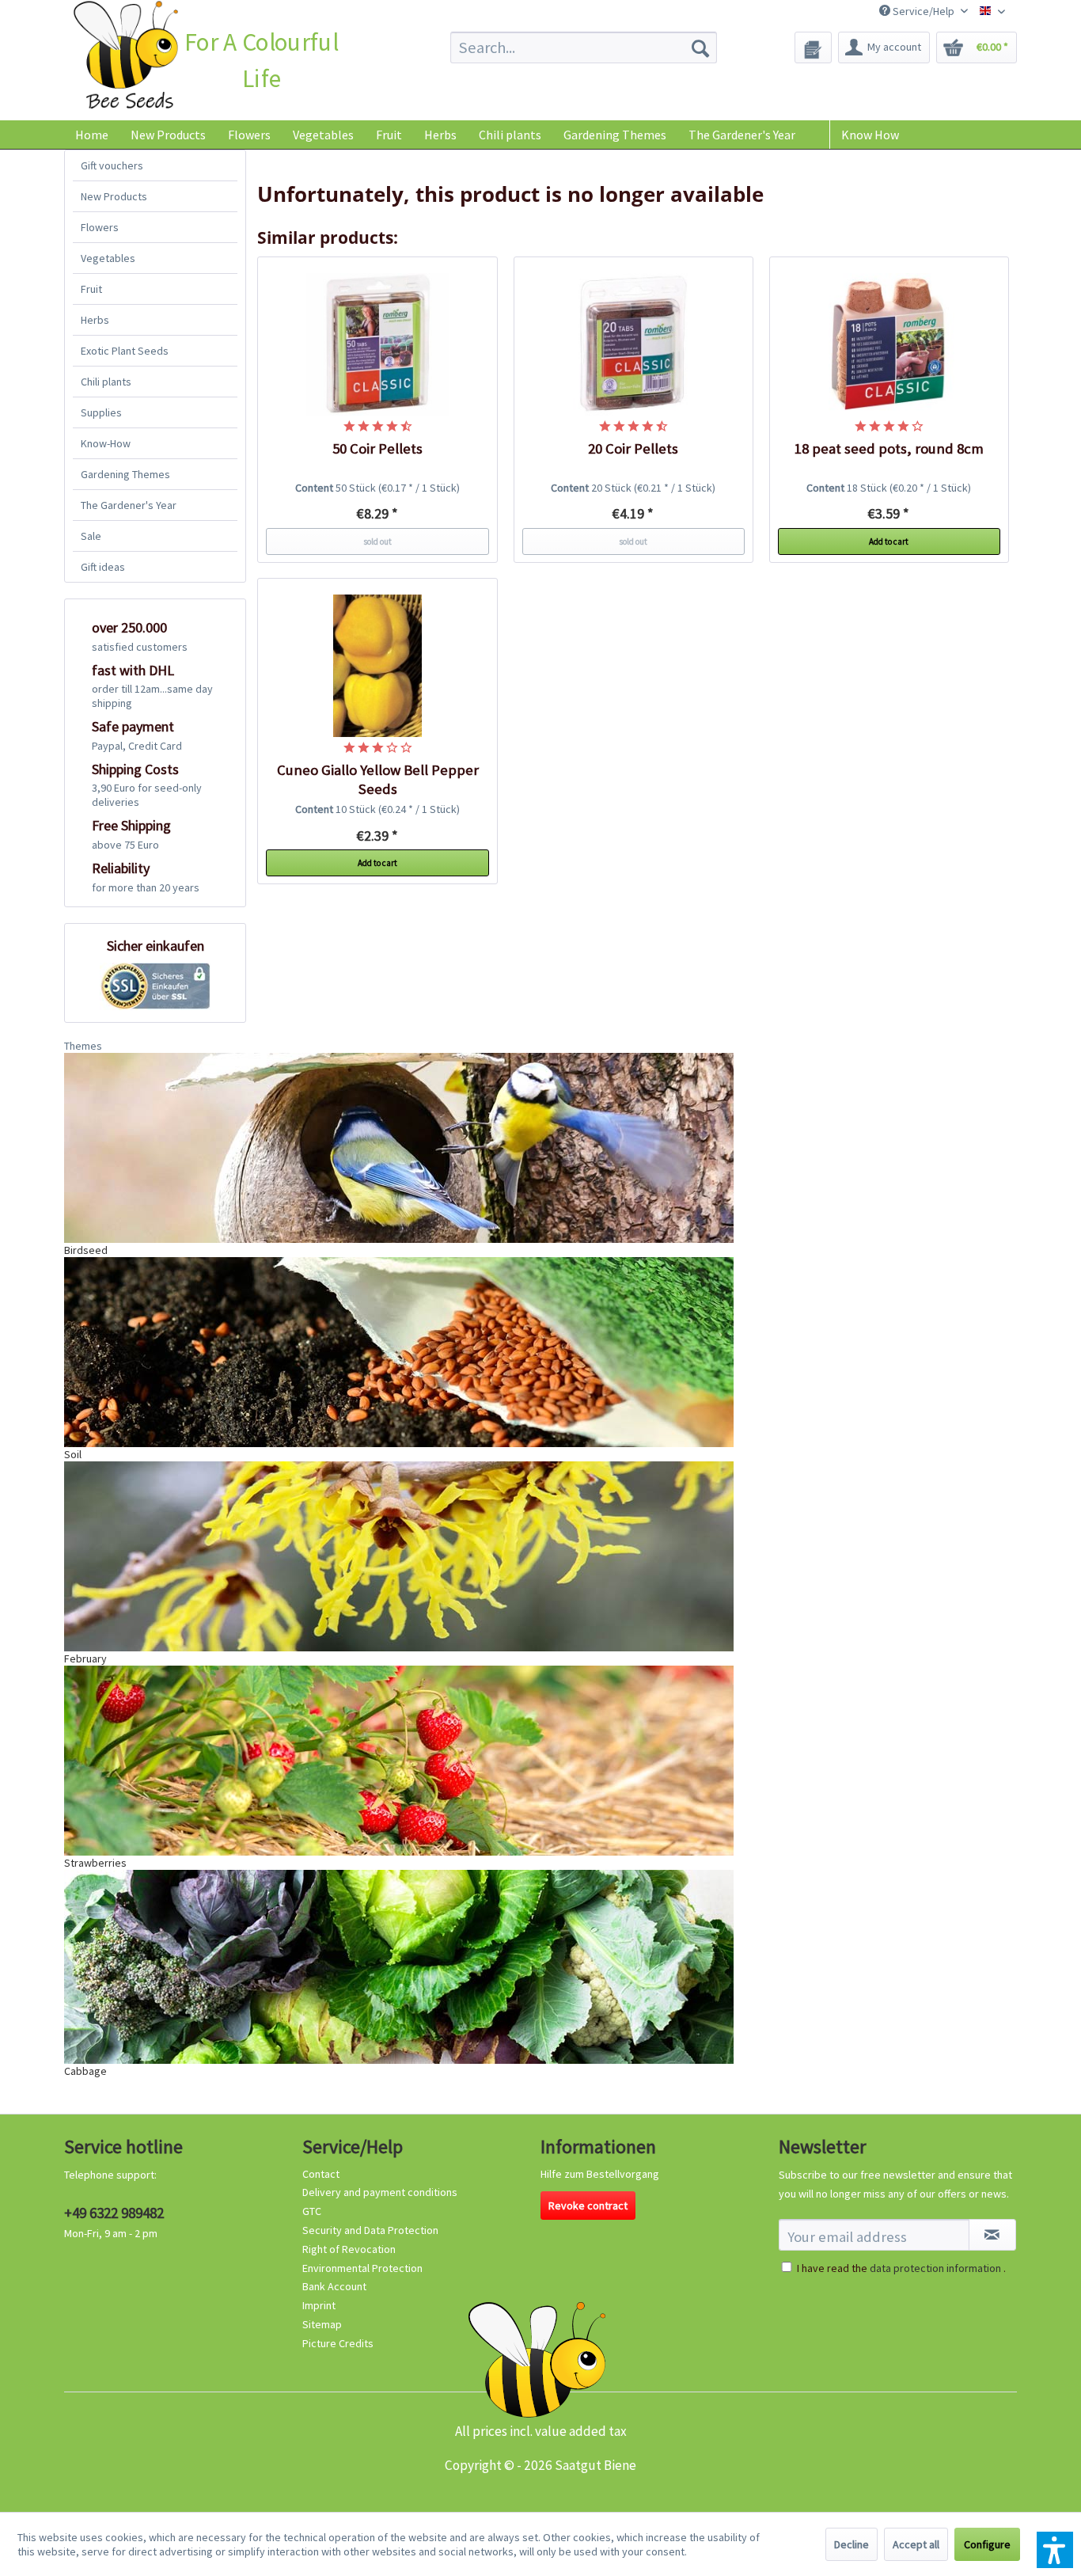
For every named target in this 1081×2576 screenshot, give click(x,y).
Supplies (101, 412)
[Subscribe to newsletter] (992, 2235)
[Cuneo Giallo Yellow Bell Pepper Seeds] (377, 666)
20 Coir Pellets (633, 448)
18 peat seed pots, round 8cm (889, 448)
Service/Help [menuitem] (924, 11)
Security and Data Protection (370, 2230)
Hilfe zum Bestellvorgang (600, 2174)
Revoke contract (588, 2206)
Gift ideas (103, 567)
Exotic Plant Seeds (125, 351)
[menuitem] (584, 47)
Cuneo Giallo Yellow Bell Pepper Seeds (378, 779)
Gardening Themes (125, 474)
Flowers (100, 227)
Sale (91, 536)
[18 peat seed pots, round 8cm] (889, 344)
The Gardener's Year (129, 505)
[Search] (700, 47)
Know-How (106, 443)
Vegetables (108, 258)
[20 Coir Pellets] (634, 344)
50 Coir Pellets (377, 448)
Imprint (319, 2305)
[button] (1055, 2550)
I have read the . (901, 2268)
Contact (321, 2174)
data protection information (935, 2268)
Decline (852, 2544)
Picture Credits (338, 2343)
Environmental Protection (362, 2268)
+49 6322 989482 (114, 2213)
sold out (377, 541)
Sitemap (322, 2324)
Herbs (95, 320)
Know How (870, 135)
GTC (312, 2211)
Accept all (916, 2544)
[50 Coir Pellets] (377, 344)
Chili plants (106, 382)
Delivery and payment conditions (380, 2192)
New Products (114, 196)
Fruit (91, 289)
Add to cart (889, 541)
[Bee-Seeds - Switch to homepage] (125, 58)
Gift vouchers (112, 165)
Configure (987, 2544)
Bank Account (334, 2286)
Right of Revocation (349, 2249)
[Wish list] (813, 47)
